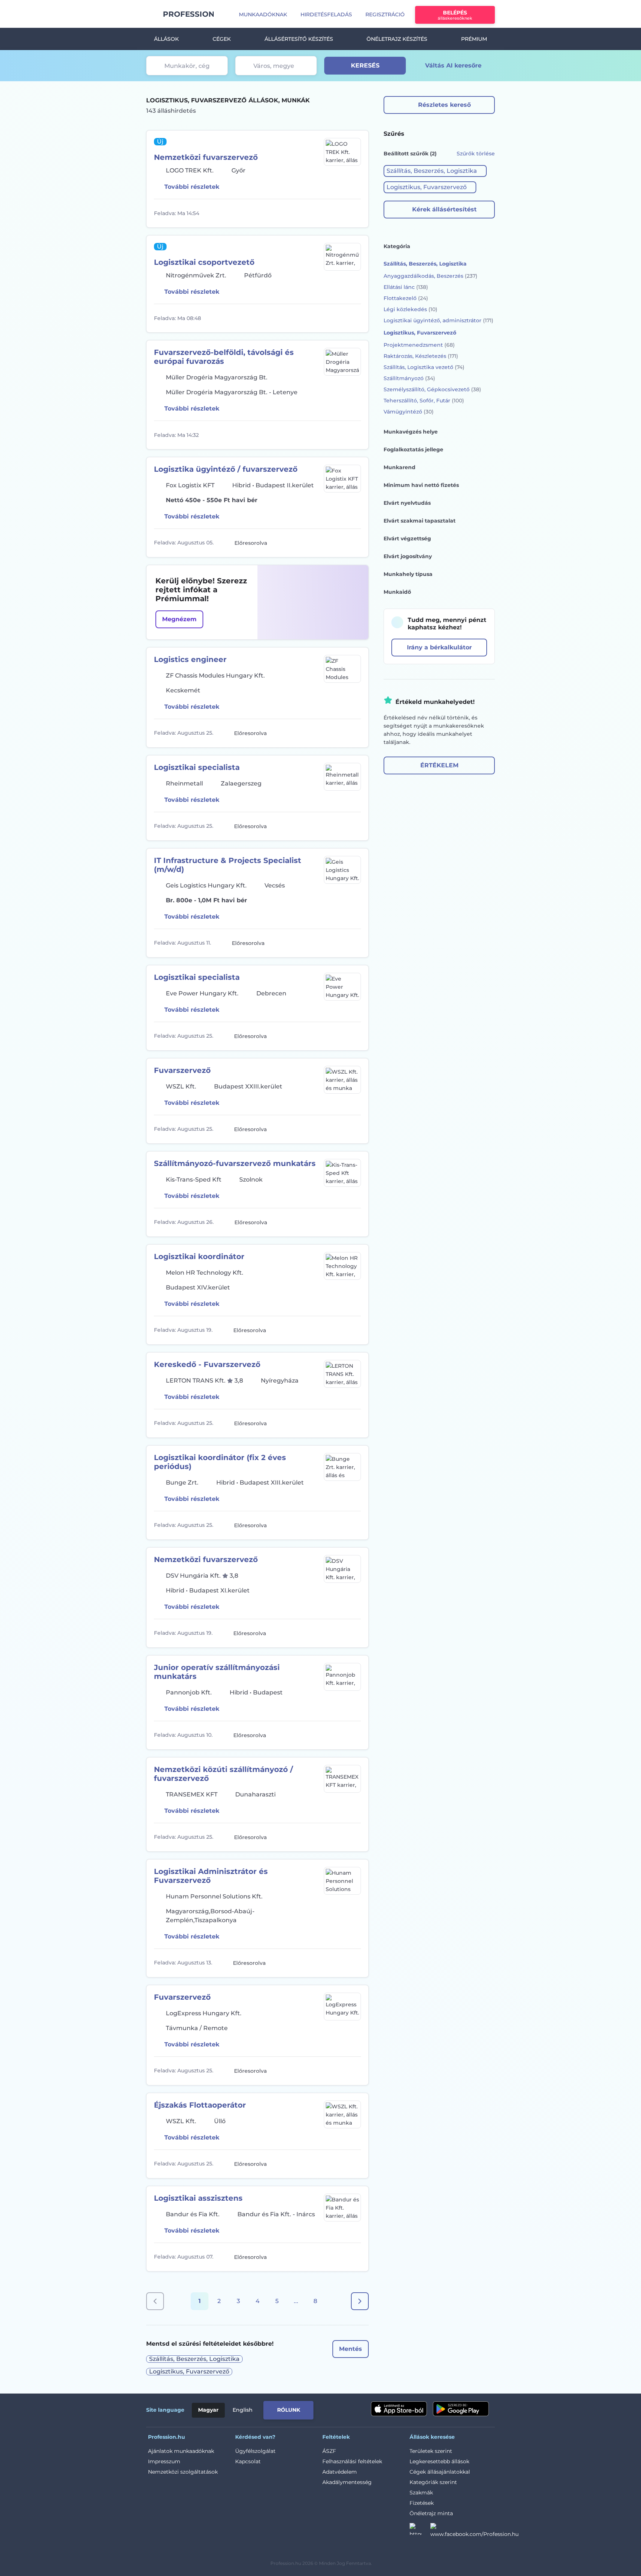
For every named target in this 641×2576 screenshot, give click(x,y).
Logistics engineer (190, 659)
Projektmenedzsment (419, 345)
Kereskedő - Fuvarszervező (207, 1364)
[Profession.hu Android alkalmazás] (461, 2409)
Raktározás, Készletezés (421, 356)
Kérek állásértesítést (444, 209)
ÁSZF (329, 2451)
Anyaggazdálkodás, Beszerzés (430, 276)
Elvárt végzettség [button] (407, 538)
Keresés (365, 65)
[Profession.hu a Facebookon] (474, 2531)
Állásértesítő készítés (299, 39)
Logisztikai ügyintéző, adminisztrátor (438, 320)
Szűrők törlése (476, 154)
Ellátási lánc (406, 287)
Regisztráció (385, 14)
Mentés (351, 2349)
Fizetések (422, 2503)
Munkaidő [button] (397, 592)
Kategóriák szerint (433, 2482)
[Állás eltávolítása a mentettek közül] (354, 213)
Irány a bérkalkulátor (439, 647)
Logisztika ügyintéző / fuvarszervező (226, 469)
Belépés (455, 15)
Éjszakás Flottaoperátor (200, 2105)
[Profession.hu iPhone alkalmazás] (399, 2409)
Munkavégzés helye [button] (411, 432)
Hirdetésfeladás (326, 14)
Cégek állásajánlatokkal (440, 2472)
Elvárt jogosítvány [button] (408, 556)
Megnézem (179, 619)
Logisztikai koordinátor (199, 1256)
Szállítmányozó (409, 378)
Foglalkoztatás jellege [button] (413, 449)
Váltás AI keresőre (453, 65)
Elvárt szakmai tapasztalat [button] (420, 521)
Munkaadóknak (263, 14)
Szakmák (421, 2493)
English (243, 2410)
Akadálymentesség (347, 2482)
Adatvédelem (340, 2472)
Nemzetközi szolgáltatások (183, 2472)
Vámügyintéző (409, 412)
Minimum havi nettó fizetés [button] (421, 485)
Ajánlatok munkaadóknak (181, 2451)
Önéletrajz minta (431, 2513)
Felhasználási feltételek (352, 2461)
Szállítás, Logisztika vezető (424, 367)
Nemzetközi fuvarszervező (206, 157)
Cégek (222, 39)
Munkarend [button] (400, 467)
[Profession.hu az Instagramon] (420, 2531)
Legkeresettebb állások (439, 2461)
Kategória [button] (397, 246)
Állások (166, 39)
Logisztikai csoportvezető (204, 262)
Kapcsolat (248, 2461)
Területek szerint (431, 2451)
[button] (435, 171)
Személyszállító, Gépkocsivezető (432, 389)
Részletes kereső (444, 105)
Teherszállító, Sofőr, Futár (424, 401)
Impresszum (164, 2461)
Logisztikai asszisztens (198, 2198)
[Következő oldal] (360, 2301)
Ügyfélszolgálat (255, 2451)
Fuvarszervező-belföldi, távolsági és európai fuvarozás (224, 357)
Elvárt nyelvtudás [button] (407, 503)
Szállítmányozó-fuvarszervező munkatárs (235, 1163)
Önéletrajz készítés (397, 39)
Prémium (474, 39)
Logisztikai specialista (197, 767)
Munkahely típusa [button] (408, 574)
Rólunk (289, 2410)
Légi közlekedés (410, 309)
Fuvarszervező (182, 1070)
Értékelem (439, 765)
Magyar (208, 2410)
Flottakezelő (406, 298)
